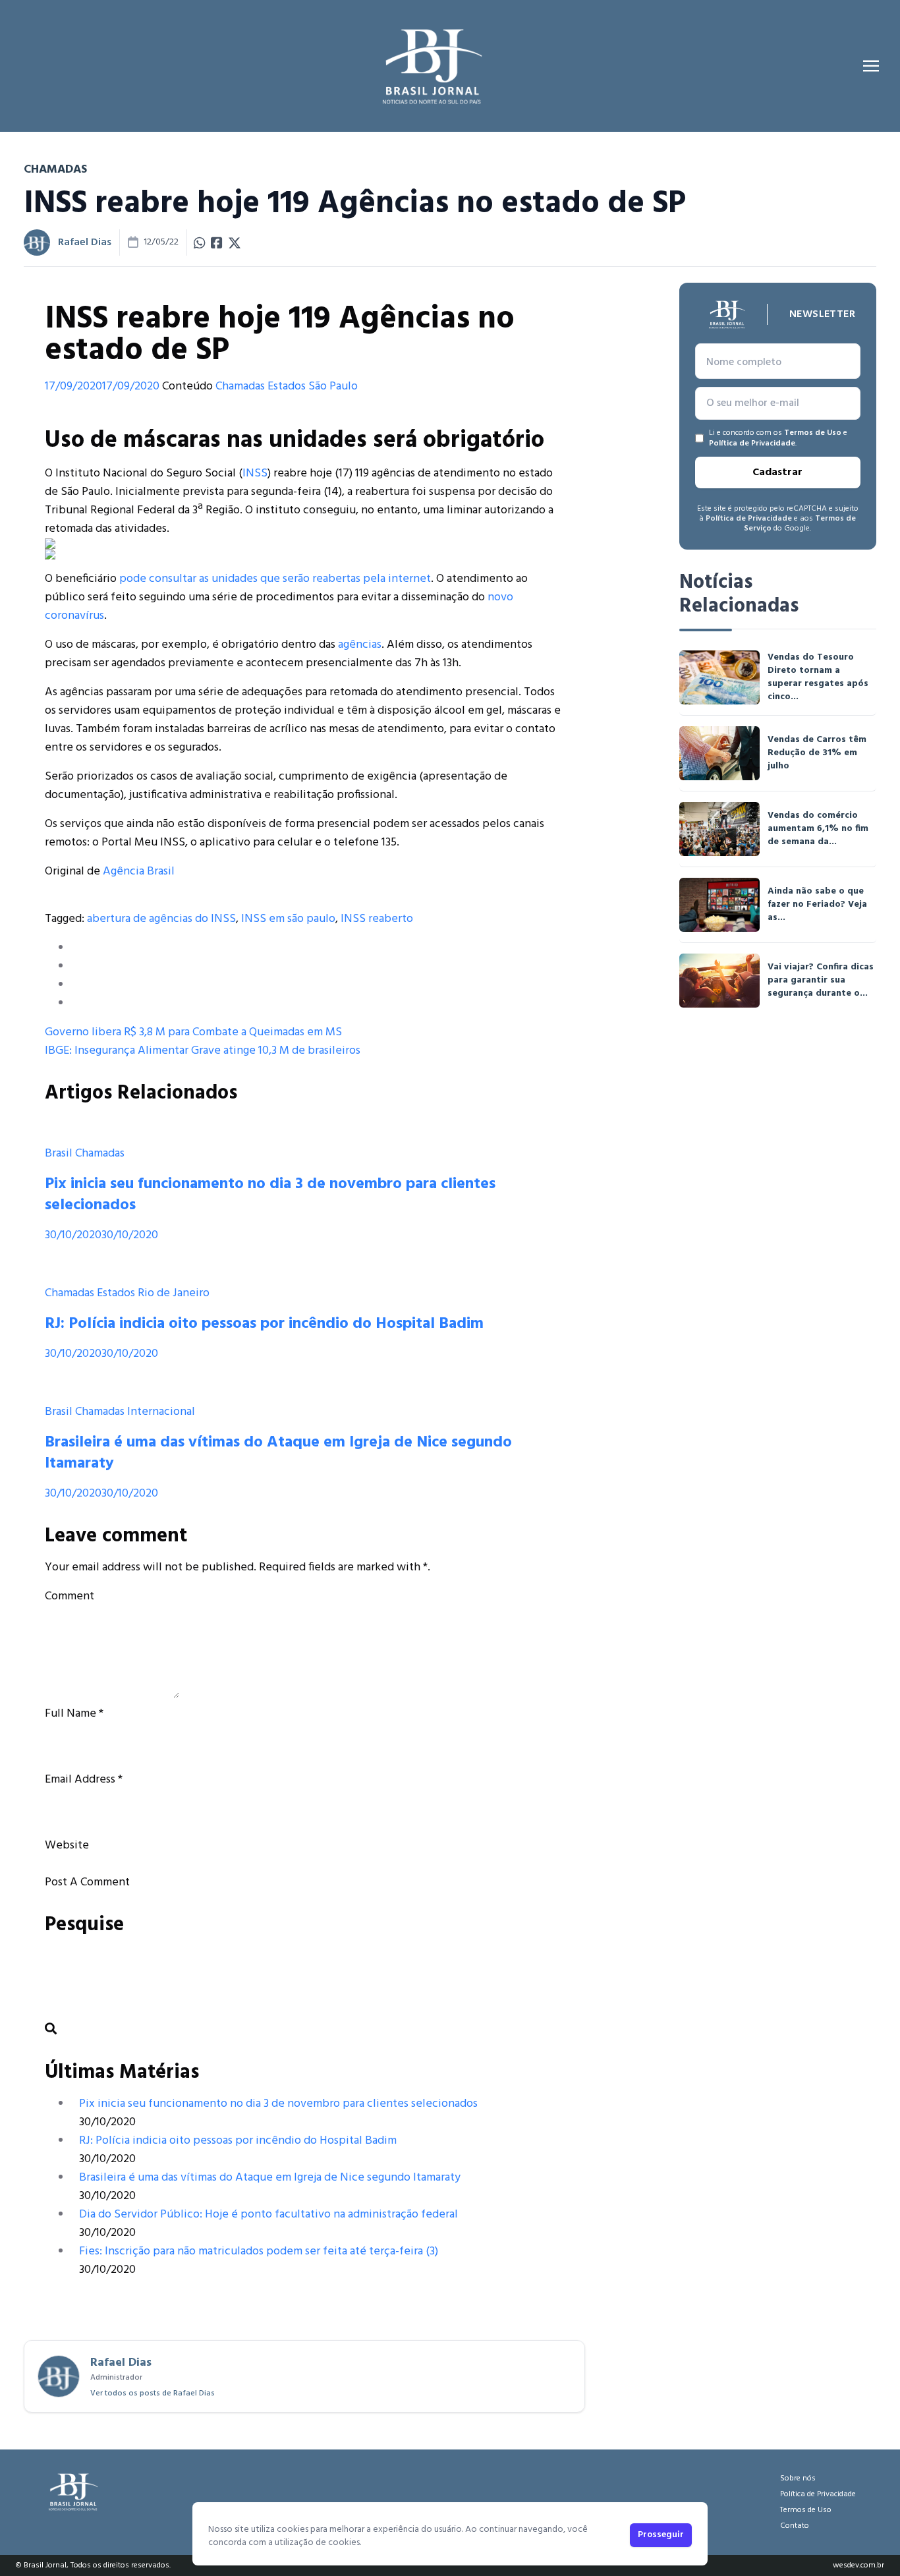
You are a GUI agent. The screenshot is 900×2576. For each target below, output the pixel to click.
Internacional (161, 1412)
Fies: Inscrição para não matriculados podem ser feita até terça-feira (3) (259, 2251)
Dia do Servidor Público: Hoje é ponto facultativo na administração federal (268, 2215)
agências (360, 645)
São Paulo (333, 386)
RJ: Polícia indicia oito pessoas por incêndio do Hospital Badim (264, 1324)
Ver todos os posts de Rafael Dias (153, 2393)
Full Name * (74, 1714)
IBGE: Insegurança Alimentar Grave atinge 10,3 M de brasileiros (203, 1051)
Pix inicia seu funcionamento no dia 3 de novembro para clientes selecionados (270, 1195)
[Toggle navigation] (871, 66)
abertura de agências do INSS (161, 919)
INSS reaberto (377, 919)
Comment (70, 1596)
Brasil (59, 1154)
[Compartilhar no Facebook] (217, 243)
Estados (287, 386)
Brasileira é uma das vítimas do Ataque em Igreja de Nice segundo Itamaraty (278, 1453)
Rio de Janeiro (174, 1293)
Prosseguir (661, 2535)
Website (67, 1846)
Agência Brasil (139, 872)
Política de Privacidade (752, 444)
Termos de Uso (813, 433)
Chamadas (240, 386)
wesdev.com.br (858, 2565)
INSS (255, 473)
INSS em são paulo (288, 919)
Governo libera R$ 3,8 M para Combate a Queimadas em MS (193, 1032)
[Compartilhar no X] (235, 243)
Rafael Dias (85, 243)
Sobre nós (798, 2478)
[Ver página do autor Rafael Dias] (37, 243)
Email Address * (84, 1780)
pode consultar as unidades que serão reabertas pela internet (275, 579)
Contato (795, 2526)
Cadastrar (777, 472)
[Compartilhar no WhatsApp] (200, 243)
